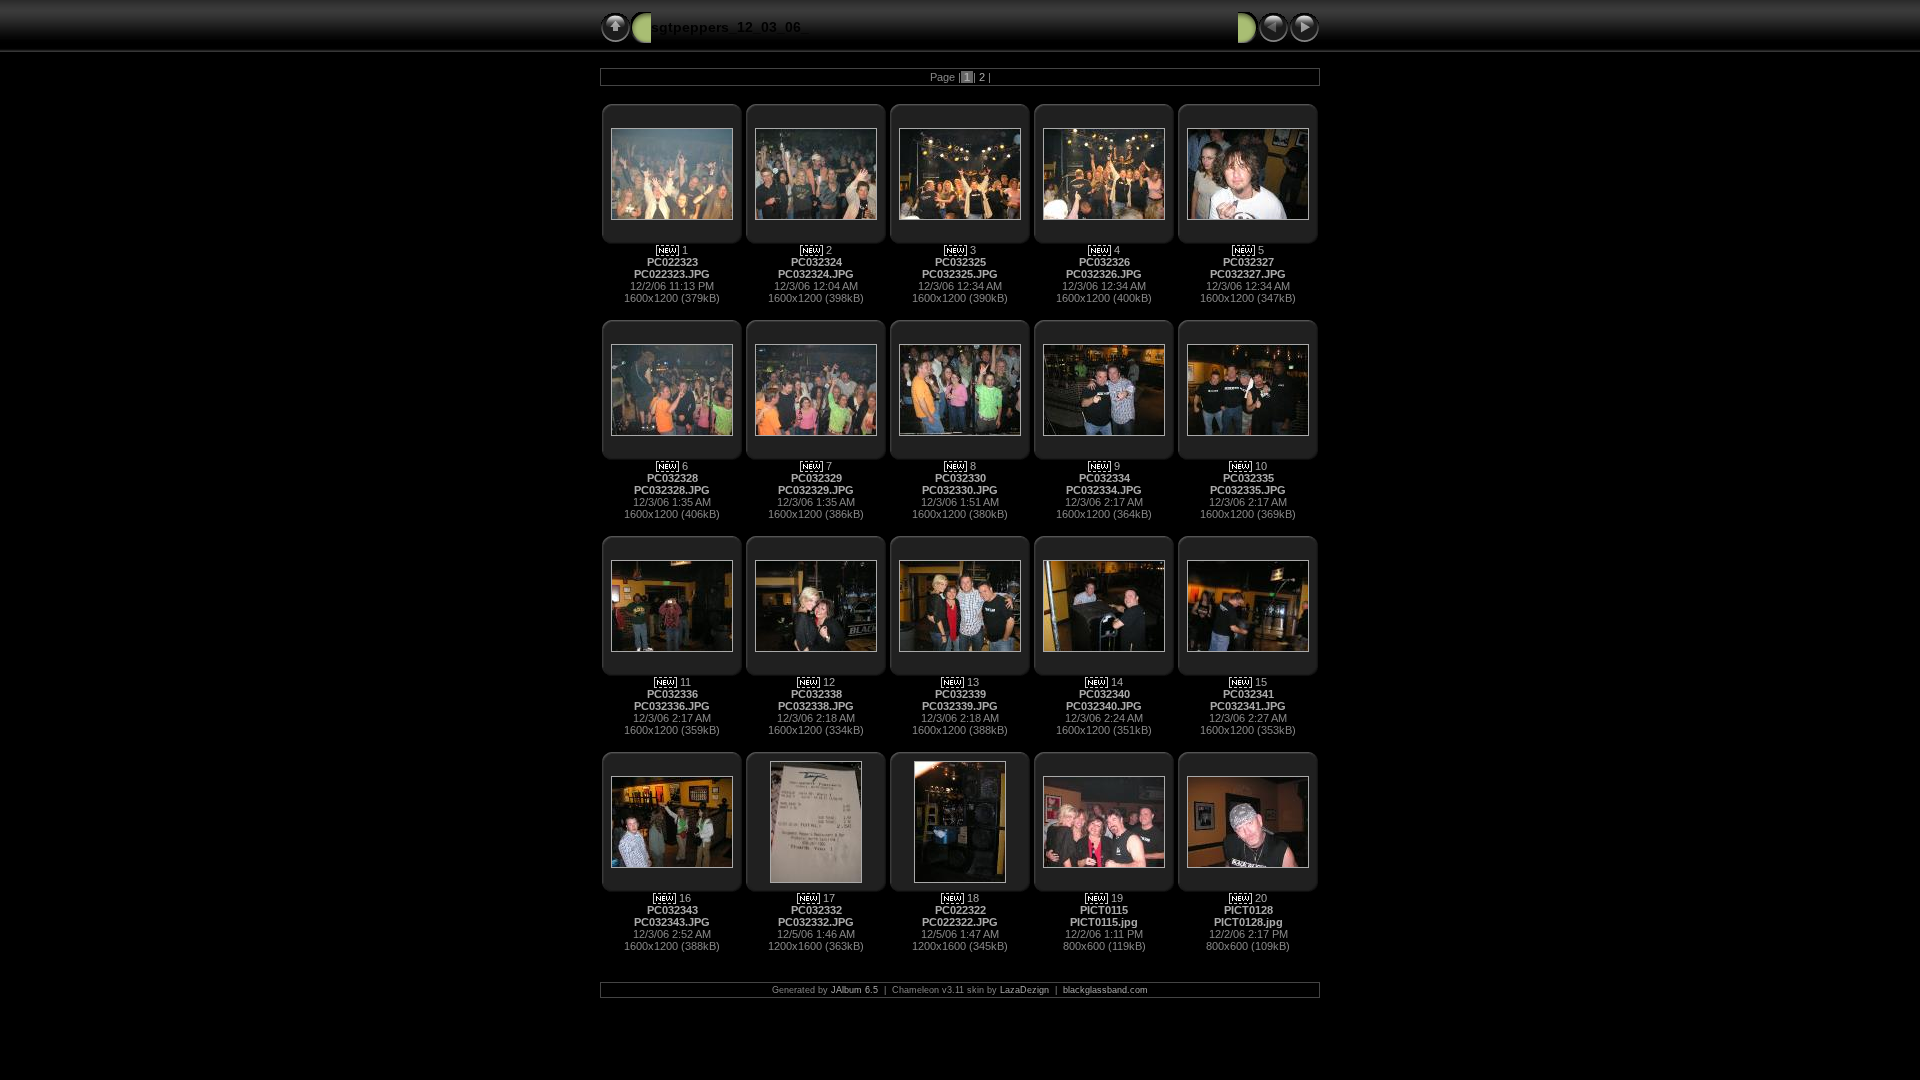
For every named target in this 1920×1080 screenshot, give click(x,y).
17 (829, 898)
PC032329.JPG (816, 490)
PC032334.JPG (1104, 490)
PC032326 (1104, 262)
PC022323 (672, 262)
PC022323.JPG (672, 274)
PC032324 (816, 262)
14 (1117, 682)
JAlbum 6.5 (854, 990)
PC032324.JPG (816, 274)
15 (1261, 682)
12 (829, 682)
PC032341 (1248, 694)
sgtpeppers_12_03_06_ (730, 27)
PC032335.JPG (1248, 490)
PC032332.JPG (816, 922)
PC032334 (1104, 478)
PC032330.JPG (960, 490)
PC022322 (960, 910)
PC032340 (1104, 694)
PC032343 (672, 910)
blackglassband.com (1105, 990)
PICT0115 (1104, 910)
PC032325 (960, 262)
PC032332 (816, 910)
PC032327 (1248, 262)
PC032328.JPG (672, 490)
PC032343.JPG (672, 922)
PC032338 (816, 694)
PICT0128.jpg (1248, 922)
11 (685, 682)
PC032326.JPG (1104, 274)
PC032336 (672, 694)
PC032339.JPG (960, 706)
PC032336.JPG (672, 706)
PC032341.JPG (1248, 706)
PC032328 (672, 478)
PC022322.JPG (960, 922)
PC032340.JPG (1104, 706)
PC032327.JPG (1248, 274)
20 (1261, 898)
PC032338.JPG (816, 706)
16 (685, 898)
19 (1117, 898)
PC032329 (816, 478)
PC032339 (960, 694)
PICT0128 (1248, 910)
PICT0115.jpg (1104, 922)
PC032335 (1248, 478)
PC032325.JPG (960, 274)
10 (1261, 466)
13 (973, 682)
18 (973, 898)
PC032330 (960, 478)
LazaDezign (1024, 990)
